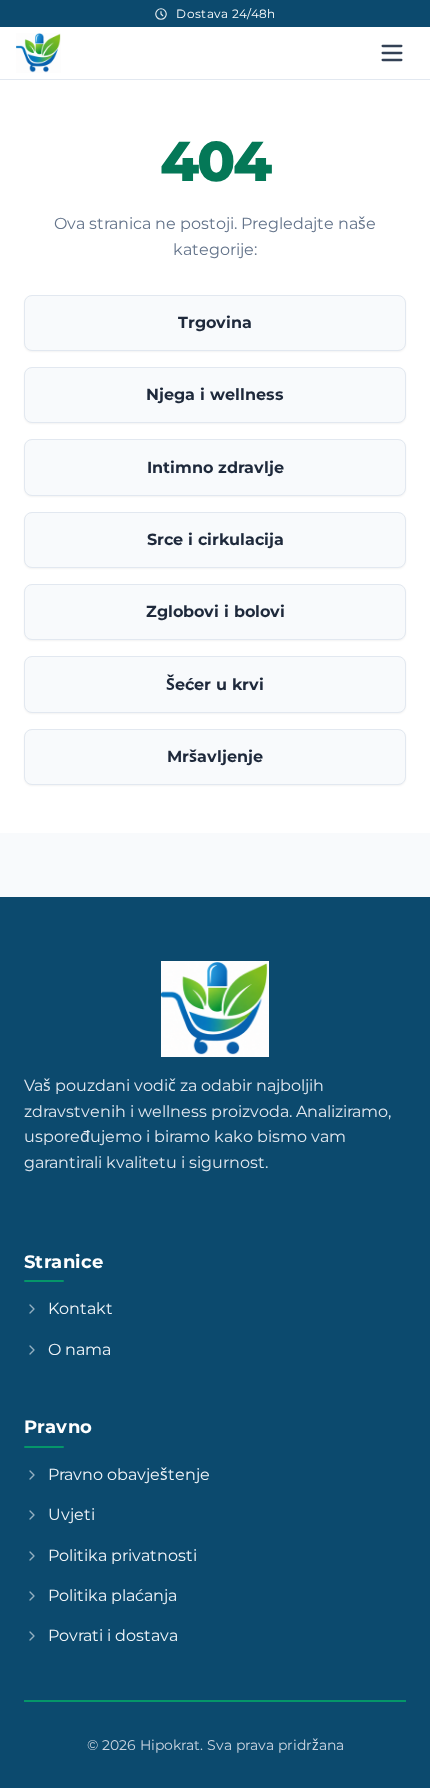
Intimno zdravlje (215, 467)
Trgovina (215, 322)
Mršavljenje (215, 756)
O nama (79, 1349)
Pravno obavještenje (129, 1474)
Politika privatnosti (122, 1555)
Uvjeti (71, 1514)
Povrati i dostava (113, 1635)
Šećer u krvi (215, 684)
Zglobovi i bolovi (215, 611)
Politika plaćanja (112, 1595)
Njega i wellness (215, 394)
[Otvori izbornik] (392, 53)
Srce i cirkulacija (215, 539)
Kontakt (80, 1308)
